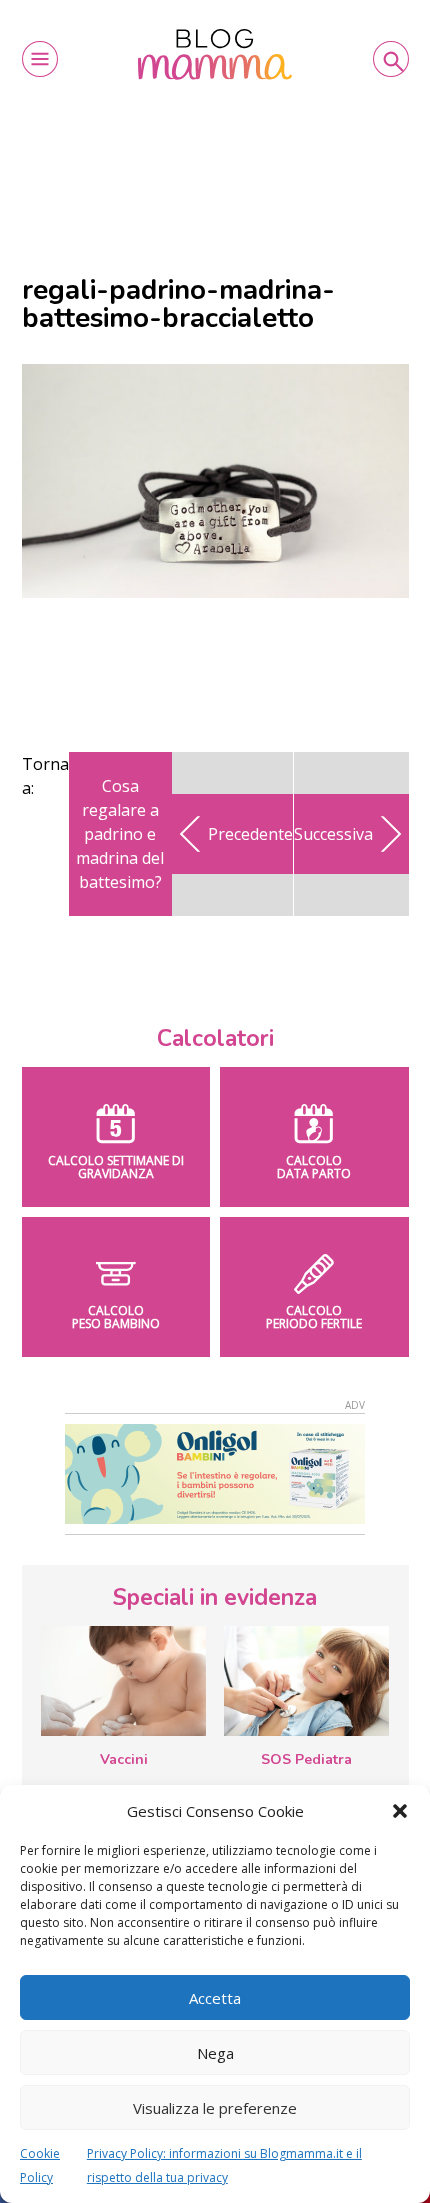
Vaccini (124, 1759)
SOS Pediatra (306, 1759)
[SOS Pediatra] (306, 1681)
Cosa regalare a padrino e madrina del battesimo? (120, 834)
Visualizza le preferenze (215, 2108)
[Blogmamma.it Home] (215, 54)
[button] (400, 1811)
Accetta (215, 1998)
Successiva (333, 834)
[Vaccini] (123, 1681)
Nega (215, 2053)
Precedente (250, 834)
